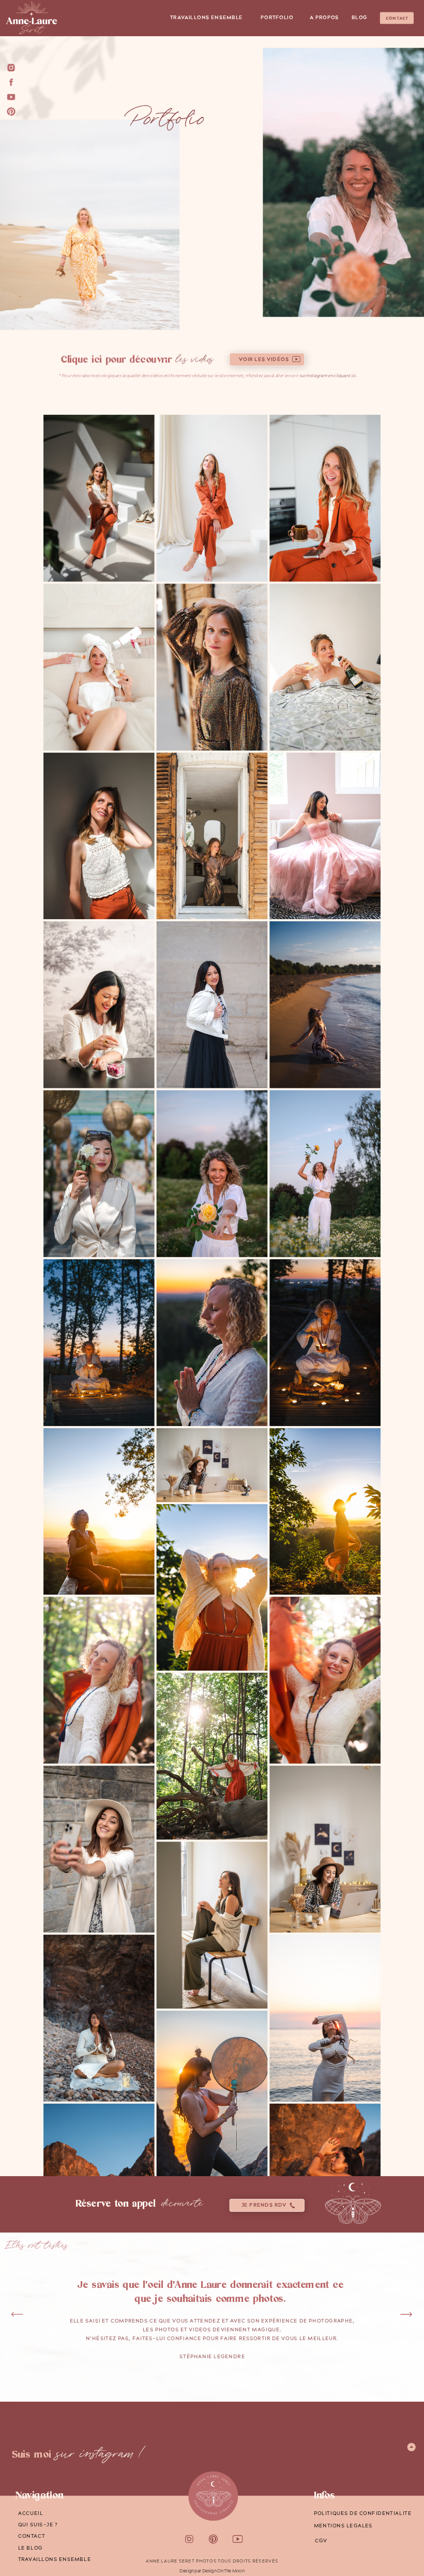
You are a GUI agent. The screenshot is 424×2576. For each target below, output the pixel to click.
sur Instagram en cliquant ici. (327, 376)
